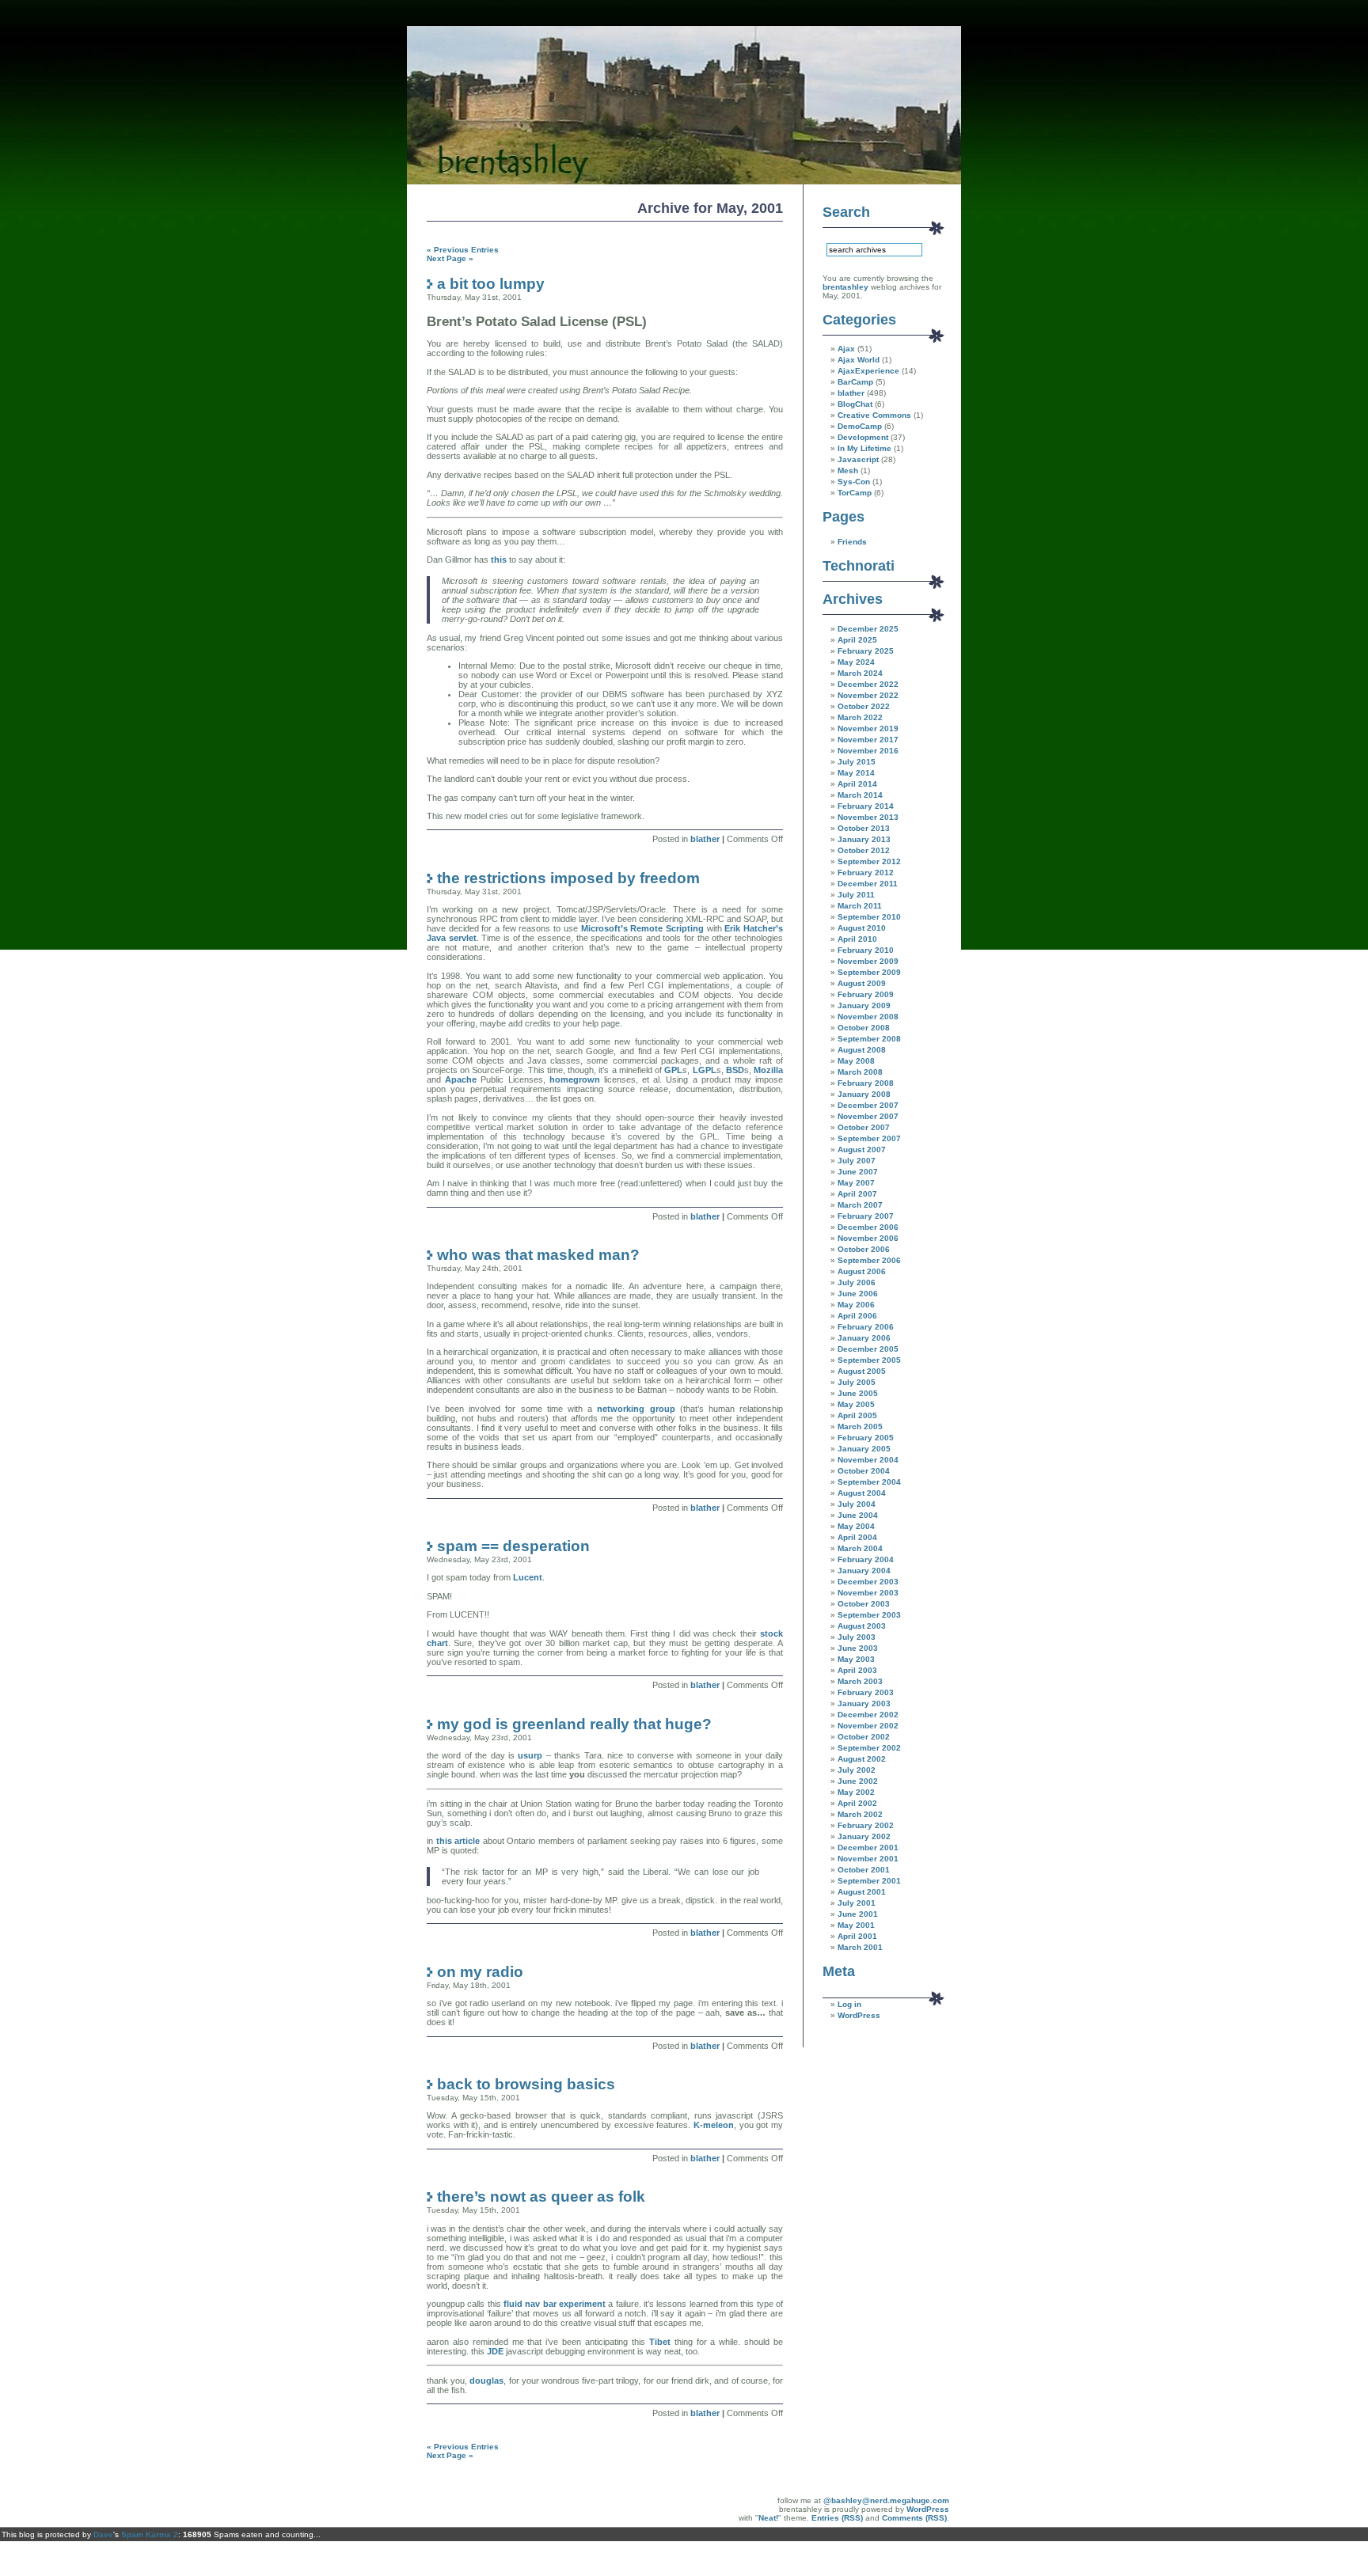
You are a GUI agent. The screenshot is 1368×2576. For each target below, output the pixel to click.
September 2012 (869, 861)
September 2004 (869, 1482)
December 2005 (868, 1349)
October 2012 (864, 850)
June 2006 (858, 1294)
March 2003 (860, 1681)
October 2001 (864, 1870)
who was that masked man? (538, 1254)
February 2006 (866, 1327)
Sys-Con (854, 482)
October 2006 (864, 1249)
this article (460, 1841)
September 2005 (869, 1360)
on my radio (480, 1971)
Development (863, 437)
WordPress (859, 2015)
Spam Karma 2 (150, 2534)
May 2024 (856, 662)
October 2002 (864, 1737)
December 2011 (868, 884)
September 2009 (869, 972)
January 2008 (864, 1094)
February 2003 (866, 1692)
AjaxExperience (868, 371)
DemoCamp (860, 426)
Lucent (528, 1577)
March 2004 (860, 1548)
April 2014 (857, 784)
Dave (103, 2534)
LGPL (705, 1070)
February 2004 (866, 1559)
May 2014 (856, 773)
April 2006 (857, 1316)
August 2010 (862, 928)
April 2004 (857, 1537)
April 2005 (857, 1415)
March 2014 (860, 795)
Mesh (848, 470)
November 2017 (868, 740)
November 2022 (868, 695)
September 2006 (869, 1260)
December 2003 (868, 1582)
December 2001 (868, 1848)
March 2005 (860, 1426)
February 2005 (866, 1438)
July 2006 (857, 1282)
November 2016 (868, 751)
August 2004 (862, 1493)
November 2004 (868, 1460)
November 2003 (868, 1593)
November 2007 (868, 1116)
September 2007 (869, 1138)
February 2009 (866, 994)
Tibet (660, 2342)
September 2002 (869, 1748)
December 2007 (868, 1105)
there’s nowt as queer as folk (541, 2196)
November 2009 (868, 961)
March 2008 (860, 1072)
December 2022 (868, 684)
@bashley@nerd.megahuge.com (886, 2500)
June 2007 (858, 1172)
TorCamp (855, 493)
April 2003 (857, 1670)
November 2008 (868, 1017)
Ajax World (859, 360)
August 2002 (862, 1759)
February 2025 (866, 651)
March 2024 (860, 673)
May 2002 (856, 1792)
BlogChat (855, 404)
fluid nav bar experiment (555, 2304)
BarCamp (855, 382)
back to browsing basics (526, 2084)
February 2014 (866, 806)
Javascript (858, 459)
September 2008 (869, 1039)
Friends (852, 542)
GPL (673, 1070)
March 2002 (860, 1814)
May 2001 (856, 1925)
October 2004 (864, 1471)
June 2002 (858, 1781)
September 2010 (869, 917)
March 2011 (860, 906)
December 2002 (868, 1715)
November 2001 (868, 1859)
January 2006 (864, 1338)
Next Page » (450, 258)
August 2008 (862, 1050)
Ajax (846, 349)
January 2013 (864, 839)
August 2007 (862, 1150)
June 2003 (858, 1648)
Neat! (768, 2518)
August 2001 (862, 1892)
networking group (638, 1409)
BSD (735, 1070)
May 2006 (856, 1305)
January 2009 (864, 1005)
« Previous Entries (463, 250)
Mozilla (768, 1070)
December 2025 (868, 629)
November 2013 (868, 817)
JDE (495, 2351)
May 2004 (856, 1526)
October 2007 (864, 1127)
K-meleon (714, 2125)
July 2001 (857, 1903)
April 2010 (857, 939)
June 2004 (858, 1515)
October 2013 (864, 828)
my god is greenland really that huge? (574, 1724)
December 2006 (868, 1227)
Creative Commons (874, 415)
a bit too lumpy (491, 283)
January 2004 (864, 1571)
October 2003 (864, 1604)
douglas (486, 2381)
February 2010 (866, 950)
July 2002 (857, 1770)
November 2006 (868, 1238)
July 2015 (857, 762)
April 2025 (857, 640)
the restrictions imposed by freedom (568, 878)
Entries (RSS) (837, 2518)
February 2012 (866, 873)
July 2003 (857, 1637)
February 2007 (866, 1216)
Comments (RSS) (914, 2518)
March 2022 (860, 717)
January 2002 (864, 1836)
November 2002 (868, 1726)
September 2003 (869, 1615)
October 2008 (864, 1028)
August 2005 (862, 1371)
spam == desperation (513, 1546)
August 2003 (862, 1626)
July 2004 (857, 1504)
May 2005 (856, 1404)
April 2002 (857, 1803)
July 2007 (857, 1161)
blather (705, 839)
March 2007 (860, 1205)
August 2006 (862, 1271)
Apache (461, 1079)
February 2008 (866, 1083)
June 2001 (858, 1914)
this (499, 560)
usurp (530, 1755)
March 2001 (860, 1947)
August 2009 (862, 983)
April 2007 (857, 1194)
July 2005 (857, 1382)
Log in (849, 2004)
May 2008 (856, 1061)
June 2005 (858, 1393)
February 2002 (866, 1825)
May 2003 (856, 1659)
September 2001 (869, 1881)
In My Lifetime (864, 448)
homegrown (575, 1079)
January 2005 (864, 1449)
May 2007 (856, 1183)
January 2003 (864, 1703)
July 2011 (856, 895)
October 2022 (864, 706)
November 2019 (868, 728)
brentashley (845, 287)
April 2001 (857, 1936)
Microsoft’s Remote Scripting (644, 928)
